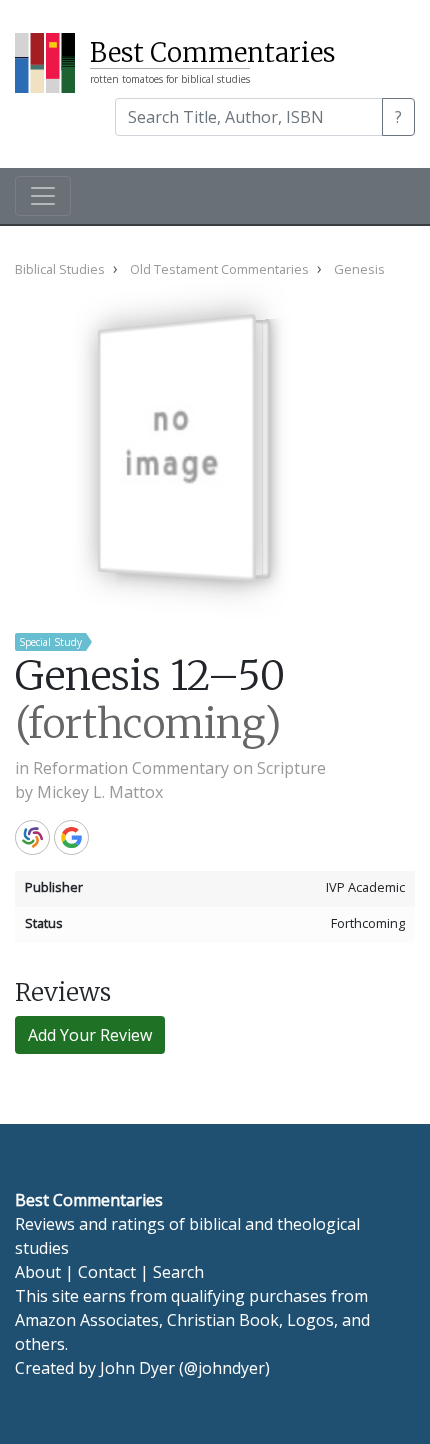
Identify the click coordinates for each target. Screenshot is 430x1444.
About (38, 1272)
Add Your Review (90, 1035)
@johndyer (224, 1368)
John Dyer (137, 1368)
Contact (107, 1272)
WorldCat (32, 837)
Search (178, 1272)
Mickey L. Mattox (100, 792)
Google (71, 837)
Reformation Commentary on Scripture (179, 768)
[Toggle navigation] (43, 196)
